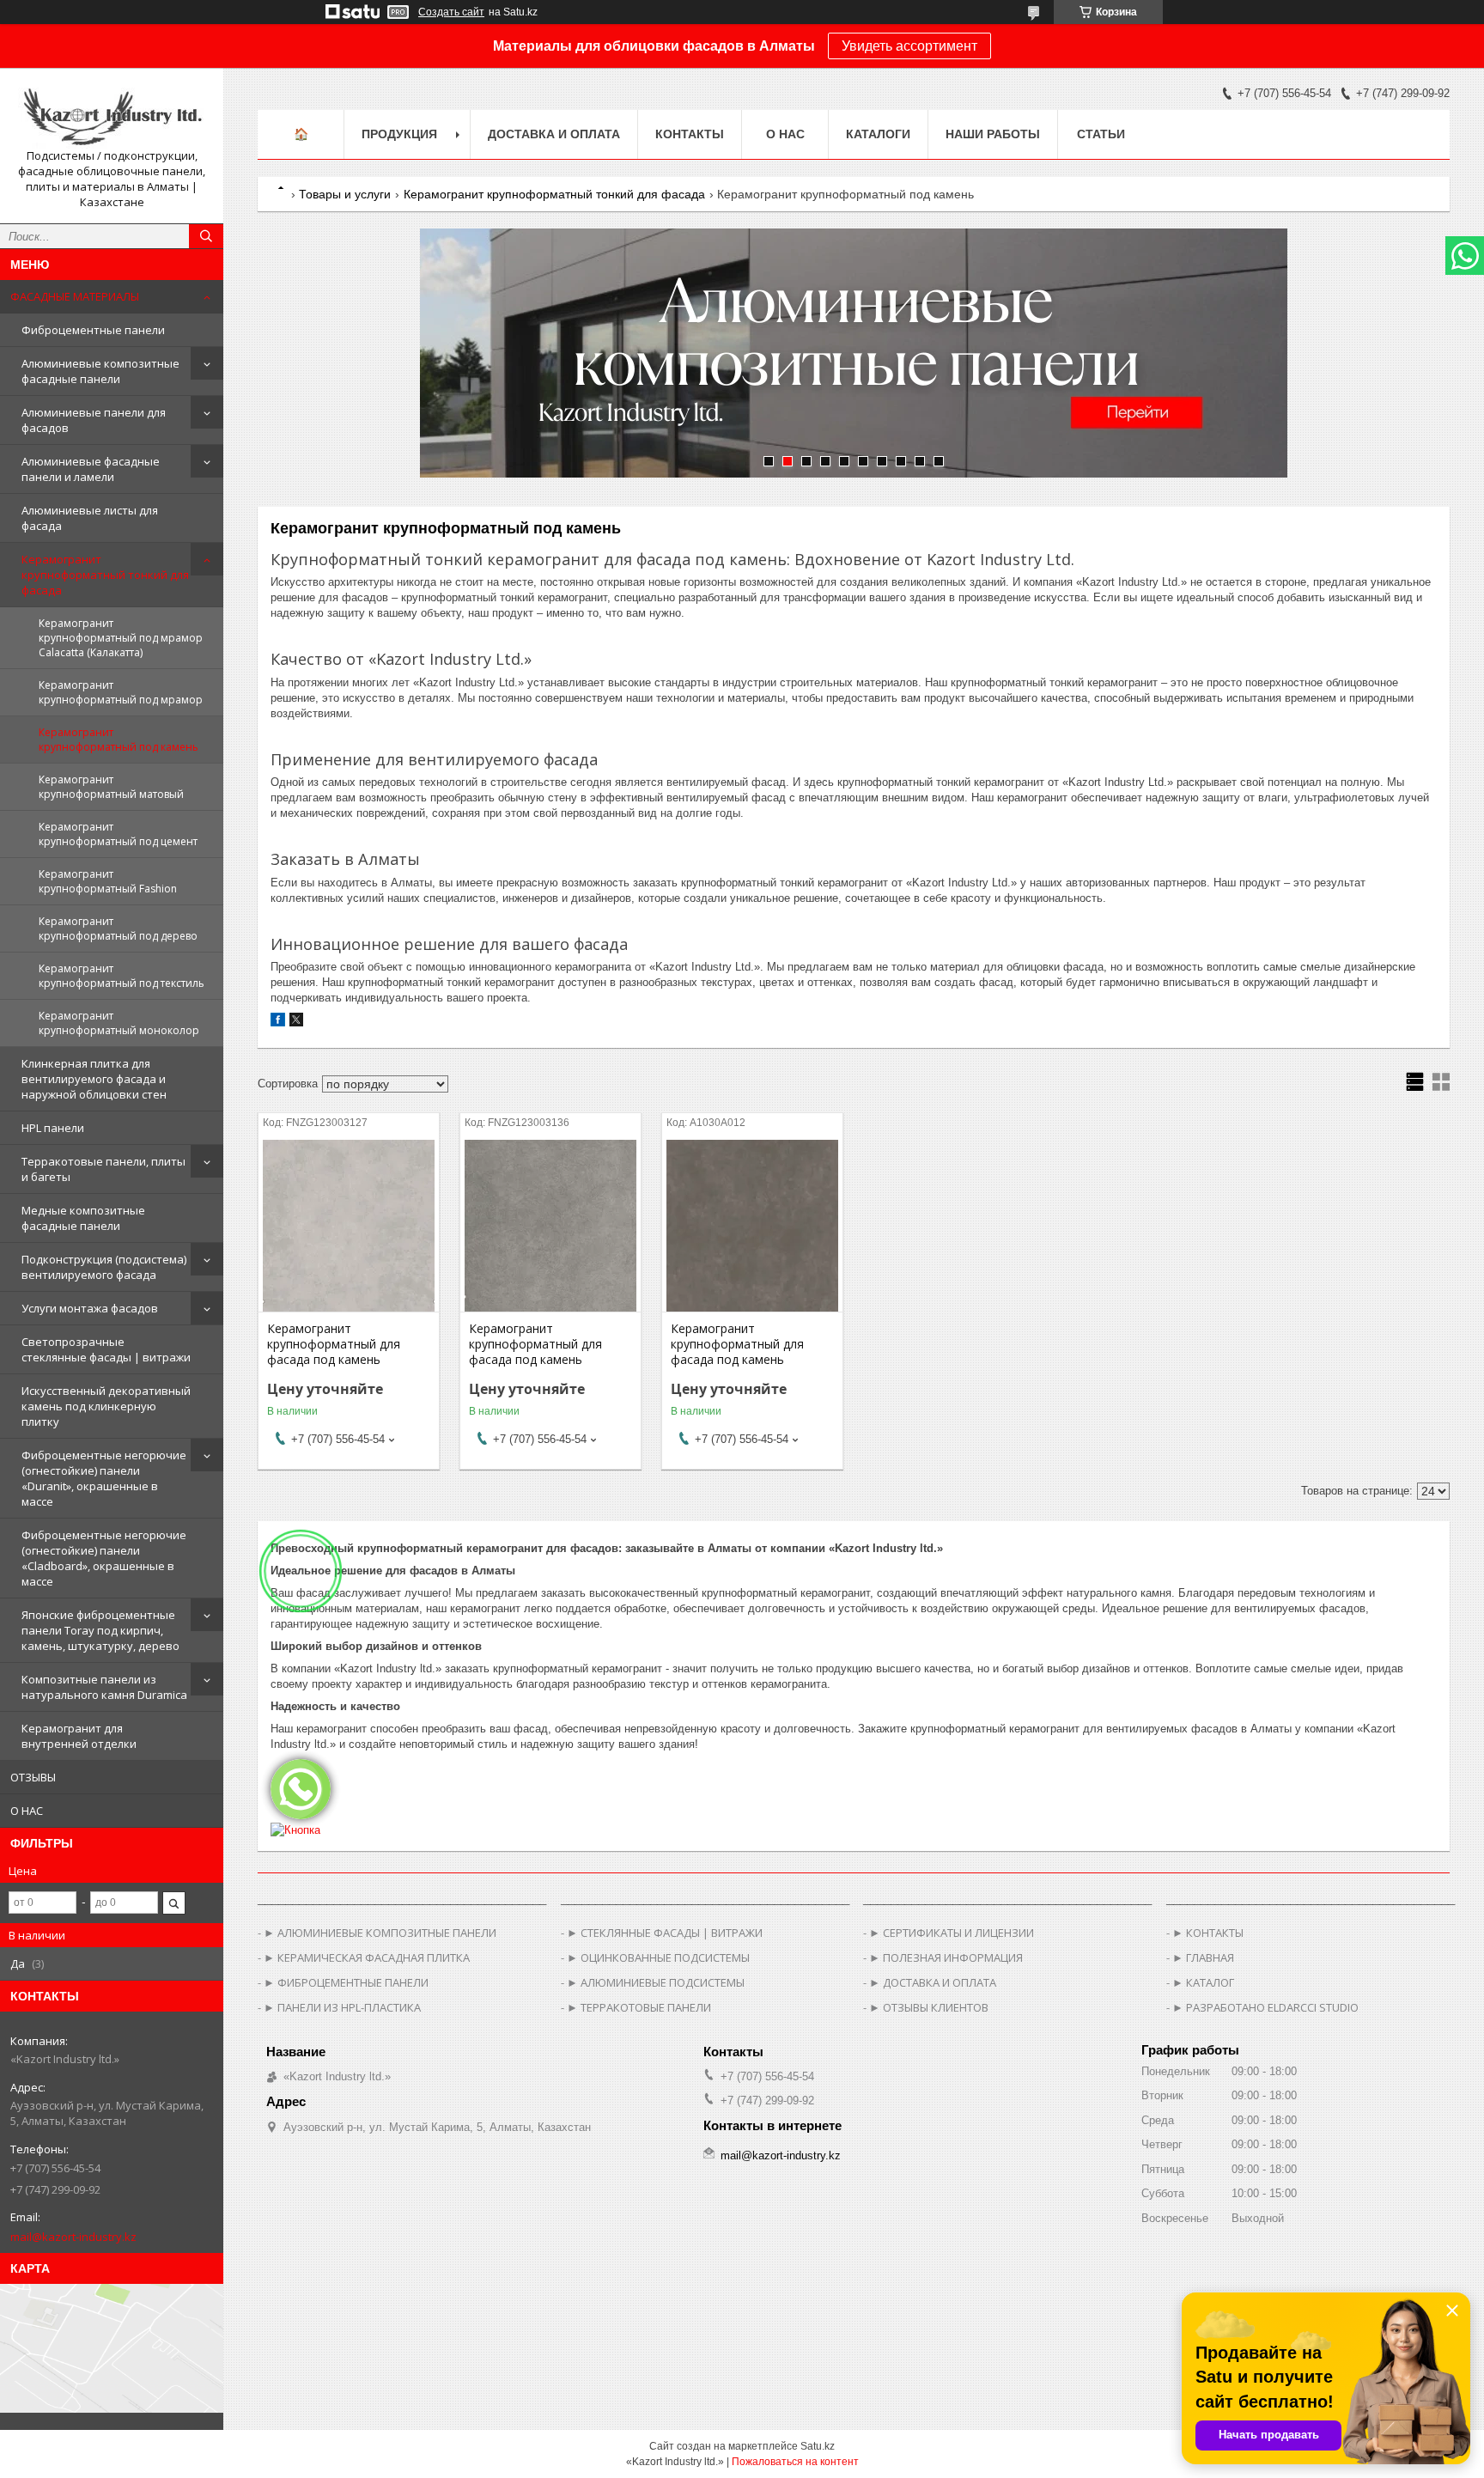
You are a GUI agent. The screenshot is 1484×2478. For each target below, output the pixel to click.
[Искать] (206, 236)
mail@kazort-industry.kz (73, 2237)
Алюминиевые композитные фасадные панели (100, 371)
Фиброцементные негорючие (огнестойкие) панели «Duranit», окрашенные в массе (104, 1478)
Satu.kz (818, 2446)
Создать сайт (451, 12)
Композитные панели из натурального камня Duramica (104, 1687)
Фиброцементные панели (93, 330)
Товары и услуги (345, 194)
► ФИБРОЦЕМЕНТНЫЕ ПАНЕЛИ (346, 1982)
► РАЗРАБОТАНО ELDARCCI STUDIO (1265, 2007)
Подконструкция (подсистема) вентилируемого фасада (104, 1267)
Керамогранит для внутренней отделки (79, 1736)
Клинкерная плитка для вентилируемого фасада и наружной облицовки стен (94, 1079)
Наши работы (993, 134)
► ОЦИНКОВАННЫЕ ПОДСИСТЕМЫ (658, 1957)
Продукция (399, 134)
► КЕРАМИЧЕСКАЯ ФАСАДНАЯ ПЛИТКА (367, 1957)
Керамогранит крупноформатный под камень (119, 740)
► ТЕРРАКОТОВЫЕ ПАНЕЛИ (639, 2007)
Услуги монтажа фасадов (90, 1308)
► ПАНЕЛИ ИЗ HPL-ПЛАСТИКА (342, 2007)
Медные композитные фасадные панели (83, 1218)
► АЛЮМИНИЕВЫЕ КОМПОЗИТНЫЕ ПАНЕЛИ (380, 1933)
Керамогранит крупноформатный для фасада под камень (334, 1344)
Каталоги (878, 134)
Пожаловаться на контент (795, 2462)
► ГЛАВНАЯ (1203, 1957)
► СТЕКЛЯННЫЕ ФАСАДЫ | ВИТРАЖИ (665, 1933)
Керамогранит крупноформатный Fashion (108, 881)
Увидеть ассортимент (909, 46)
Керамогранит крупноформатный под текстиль (122, 976)
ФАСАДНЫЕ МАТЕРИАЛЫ (75, 296)
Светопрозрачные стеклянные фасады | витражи (106, 1349)
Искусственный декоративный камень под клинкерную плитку (106, 1406)
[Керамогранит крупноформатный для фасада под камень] (349, 1226)
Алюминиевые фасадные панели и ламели (91, 469)
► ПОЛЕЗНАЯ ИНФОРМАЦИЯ (946, 1957)
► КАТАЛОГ (1203, 1982)
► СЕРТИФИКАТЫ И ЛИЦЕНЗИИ (952, 1933)
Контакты (690, 134)
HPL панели (53, 1128)
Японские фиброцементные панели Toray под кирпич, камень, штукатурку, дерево (100, 1630)
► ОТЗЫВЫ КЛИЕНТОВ (929, 2007)
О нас (785, 134)
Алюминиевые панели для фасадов (94, 420)
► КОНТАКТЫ (1208, 1933)
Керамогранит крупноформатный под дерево (118, 928)
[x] (296, 1023)
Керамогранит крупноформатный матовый (111, 787)
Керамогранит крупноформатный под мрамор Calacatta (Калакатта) (121, 638)
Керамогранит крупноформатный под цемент (118, 834)
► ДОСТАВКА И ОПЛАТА (933, 1982)
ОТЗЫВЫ (33, 1777)
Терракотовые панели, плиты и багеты (103, 1169)
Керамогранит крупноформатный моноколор (119, 1023)
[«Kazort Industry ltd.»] (112, 115)
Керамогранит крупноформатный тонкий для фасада (105, 575)
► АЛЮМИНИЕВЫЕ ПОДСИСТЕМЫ (656, 1982)
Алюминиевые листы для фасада (90, 518)
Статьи (1101, 134)
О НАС (27, 1811)
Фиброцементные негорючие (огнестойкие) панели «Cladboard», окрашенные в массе (104, 1558)
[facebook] (278, 1023)
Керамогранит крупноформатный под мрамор (121, 692)
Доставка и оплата (554, 134)
